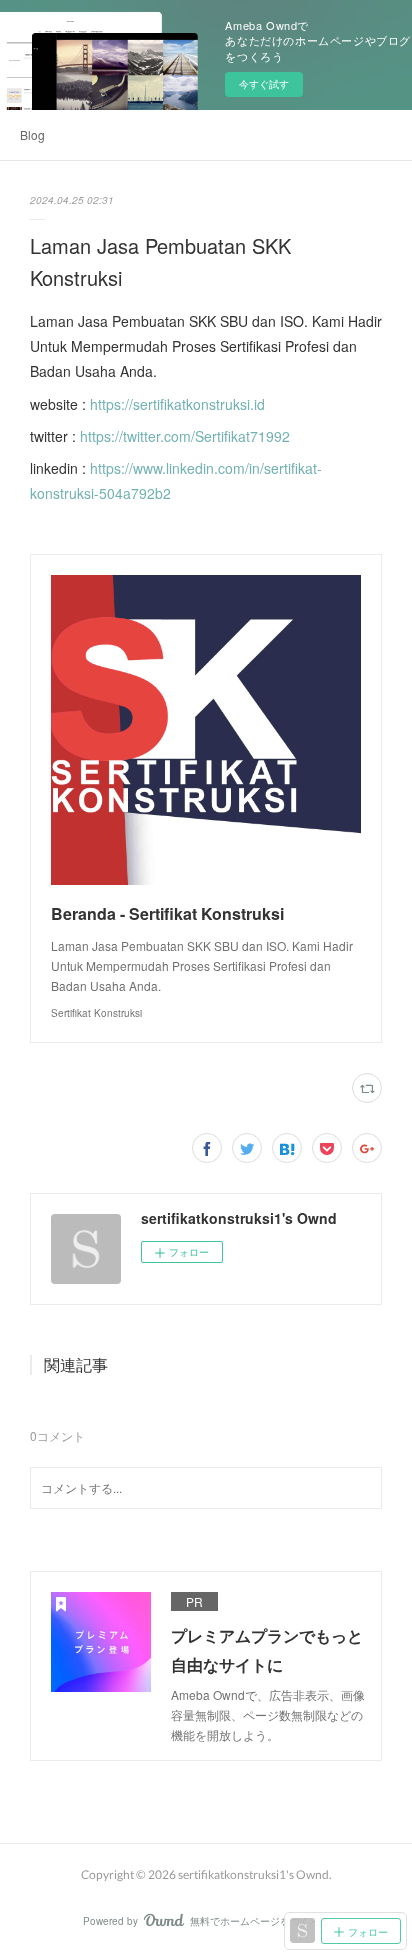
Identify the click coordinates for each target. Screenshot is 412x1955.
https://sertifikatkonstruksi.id (177, 404)
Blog (32, 134)
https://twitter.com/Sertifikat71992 (185, 436)
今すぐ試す (264, 84)
